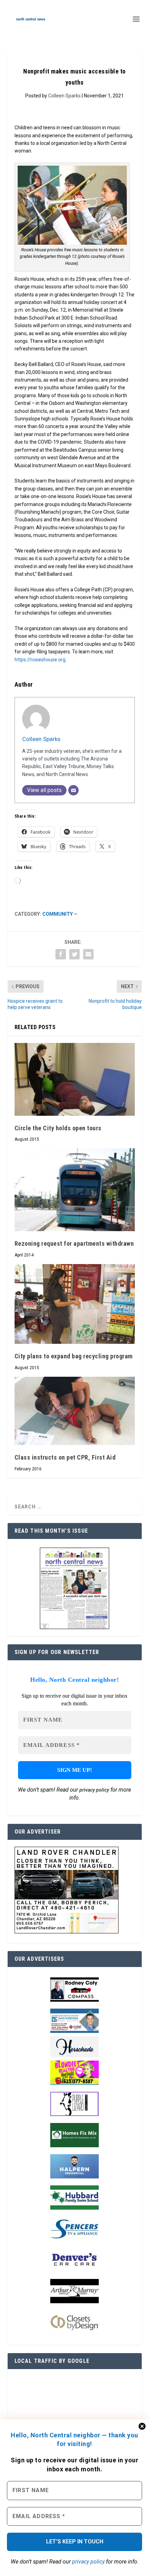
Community (58, 914)
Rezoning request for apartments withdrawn (74, 1243)
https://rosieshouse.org (40, 660)
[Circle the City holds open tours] (75, 1079)
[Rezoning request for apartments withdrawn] (75, 1190)
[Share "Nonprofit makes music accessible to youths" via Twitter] (74, 954)
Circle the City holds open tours (58, 1128)
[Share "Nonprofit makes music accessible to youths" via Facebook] (61, 954)
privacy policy (88, 2562)
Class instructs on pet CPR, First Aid (65, 1457)
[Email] (73, 790)
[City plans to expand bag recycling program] (75, 1304)
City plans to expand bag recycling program (74, 1356)
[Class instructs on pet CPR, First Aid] (75, 1411)
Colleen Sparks (64, 96)
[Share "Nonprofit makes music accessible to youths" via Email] (88, 954)
